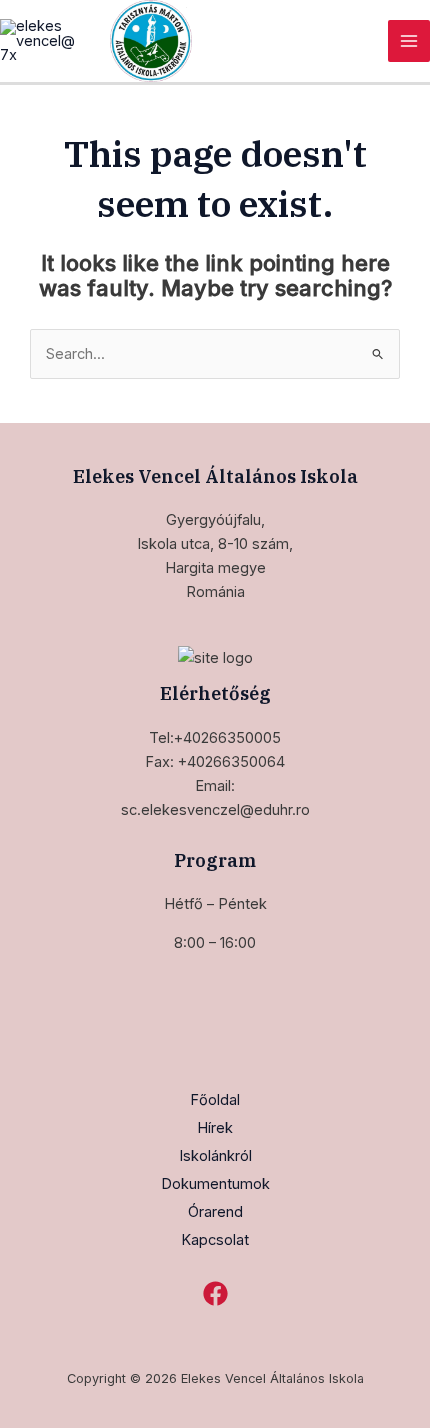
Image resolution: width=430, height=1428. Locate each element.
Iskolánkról (215, 1156)
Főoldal (215, 1100)
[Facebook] (215, 1293)
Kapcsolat (215, 1240)
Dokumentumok (215, 1184)
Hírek (215, 1128)
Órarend (215, 1212)
